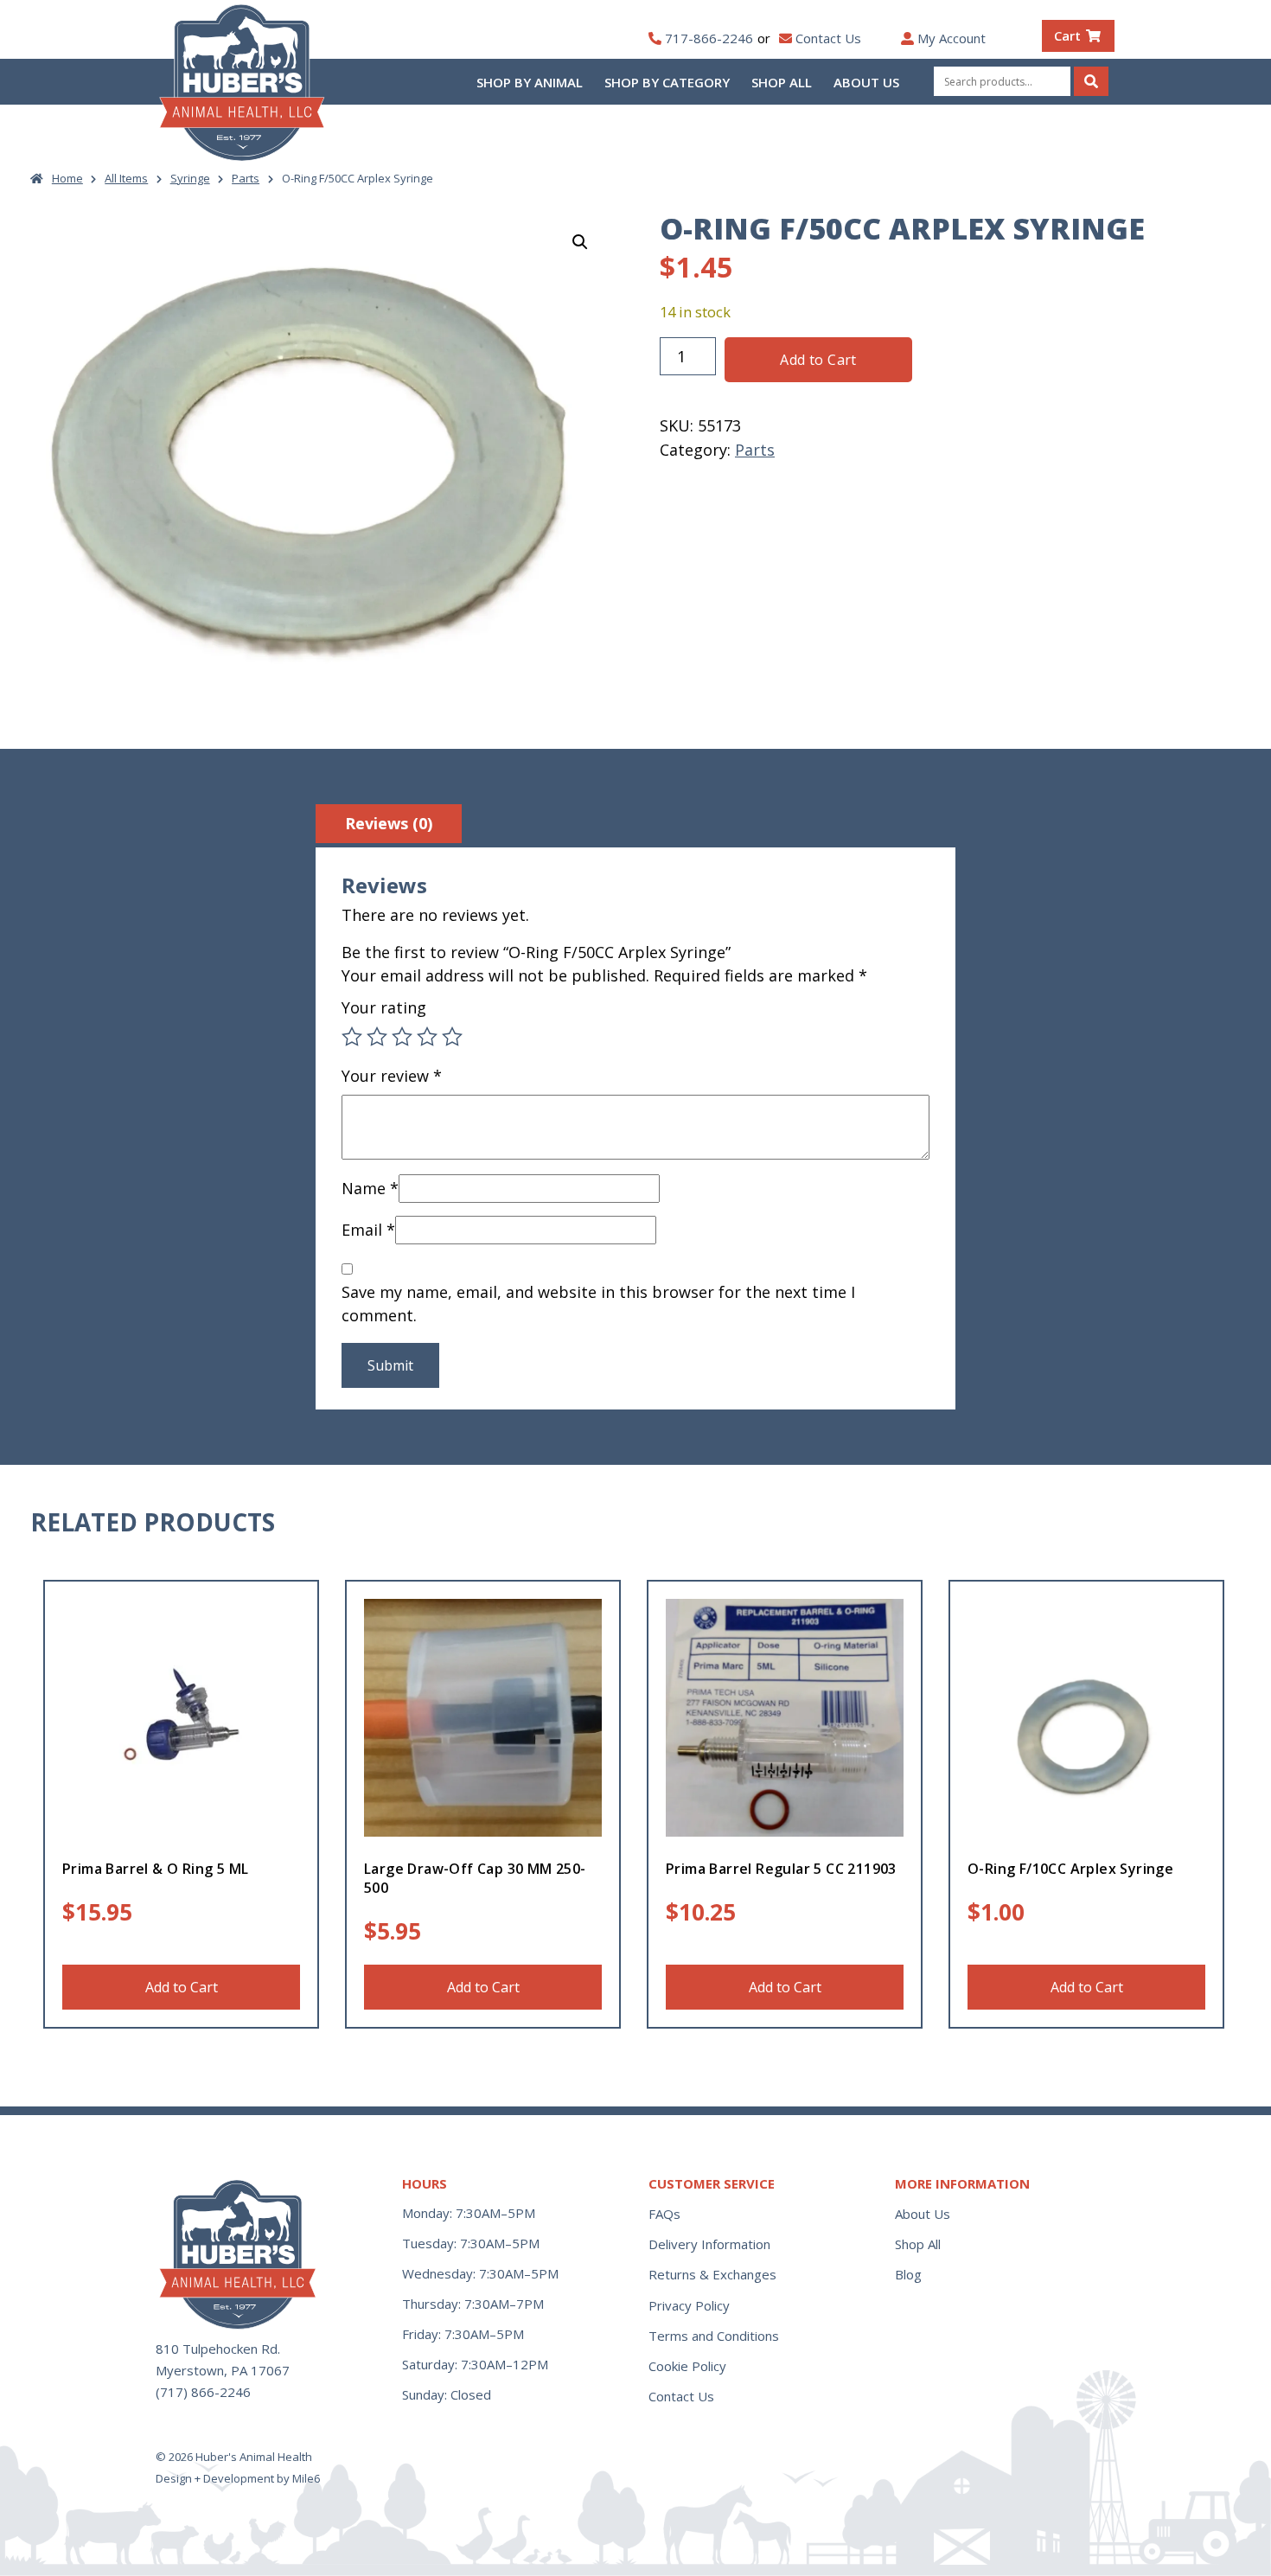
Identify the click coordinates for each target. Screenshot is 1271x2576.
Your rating (384, 1007)
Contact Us (828, 38)
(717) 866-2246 (203, 2392)
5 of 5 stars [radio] (452, 1037)
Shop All (782, 82)
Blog (908, 2274)
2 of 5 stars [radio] (377, 1037)
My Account (952, 38)
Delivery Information (709, 2244)
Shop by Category (667, 82)
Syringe (190, 178)
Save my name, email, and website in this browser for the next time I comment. (598, 1304)
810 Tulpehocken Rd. (218, 2349)
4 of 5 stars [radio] (427, 1037)
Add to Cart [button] (182, 1987)
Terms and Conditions (714, 2336)
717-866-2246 (709, 38)
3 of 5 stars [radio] (402, 1037)
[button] (580, 242)
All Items (126, 178)
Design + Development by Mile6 (238, 2478)
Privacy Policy (689, 2305)
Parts (246, 178)
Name (370, 1188)
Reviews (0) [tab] (389, 823)
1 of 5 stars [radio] (352, 1037)
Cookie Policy (687, 2366)
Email (368, 1230)
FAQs (664, 2214)
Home (67, 178)
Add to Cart (818, 360)
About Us (866, 82)
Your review (392, 1076)
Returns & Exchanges (712, 2274)
